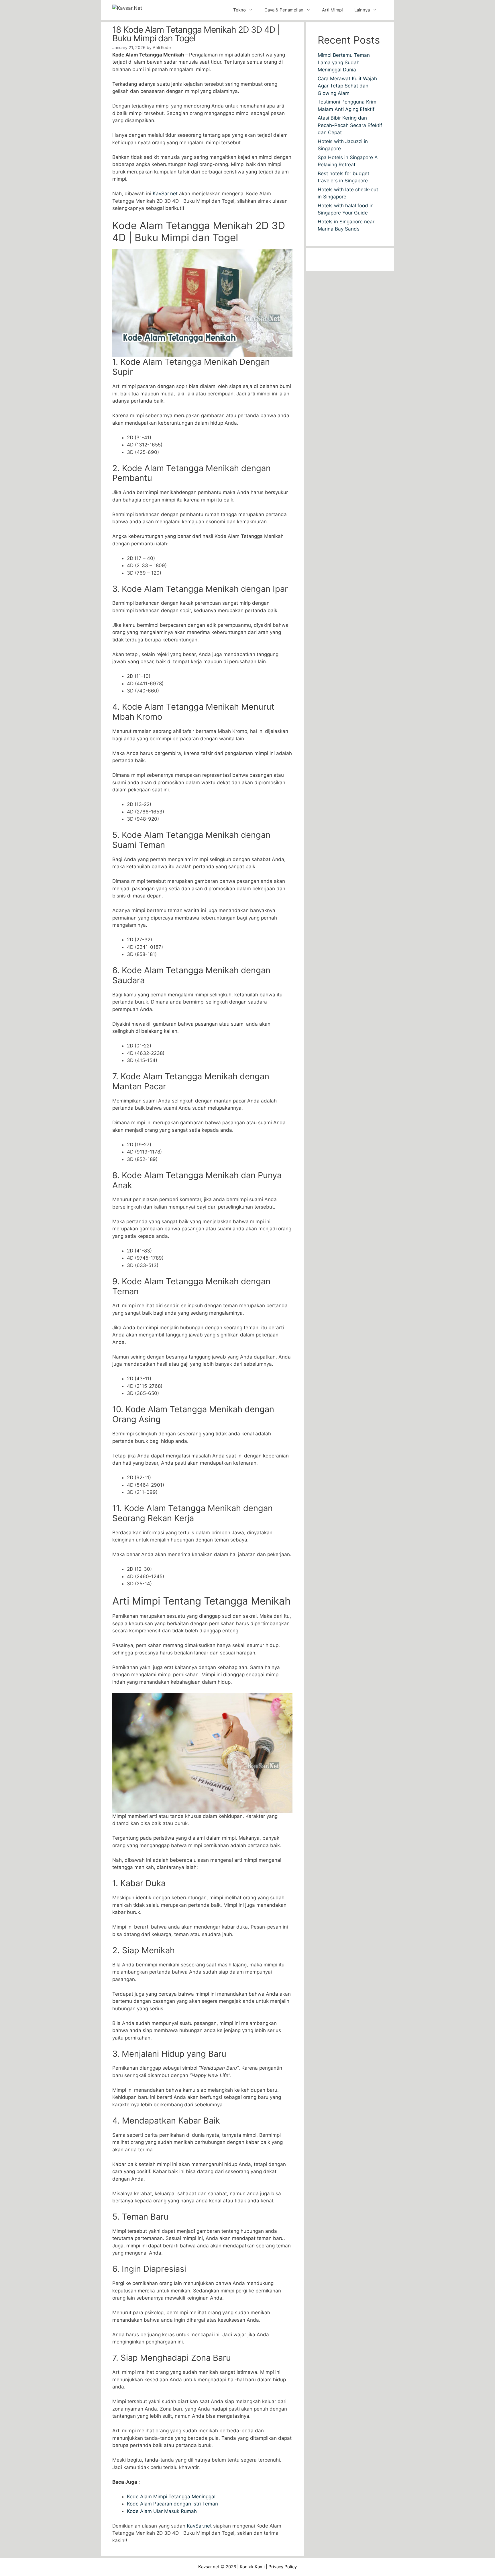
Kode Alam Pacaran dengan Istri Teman (172, 2504)
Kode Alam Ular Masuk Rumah (162, 2511)
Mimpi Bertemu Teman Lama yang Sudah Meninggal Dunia (344, 62)
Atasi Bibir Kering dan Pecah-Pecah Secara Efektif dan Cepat (350, 125)
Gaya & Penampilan (284, 10)
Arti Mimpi (332, 10)
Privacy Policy (283, 2567)
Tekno (239, 10)
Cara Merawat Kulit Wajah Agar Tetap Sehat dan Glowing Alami (347, 86)
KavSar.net (165, 194)
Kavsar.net (209, 2567)
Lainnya (362, 10)
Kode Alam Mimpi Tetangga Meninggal (171, 2497)
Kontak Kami (252, 2567)
